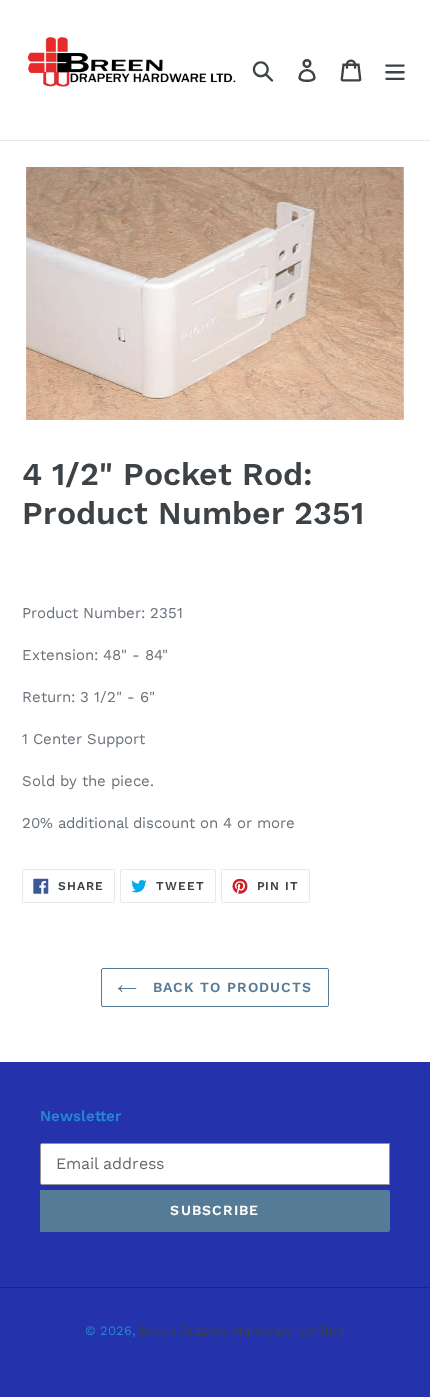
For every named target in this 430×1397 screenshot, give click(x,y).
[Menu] (395, 70)
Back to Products (229, 987)
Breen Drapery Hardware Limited (242, 1330)
